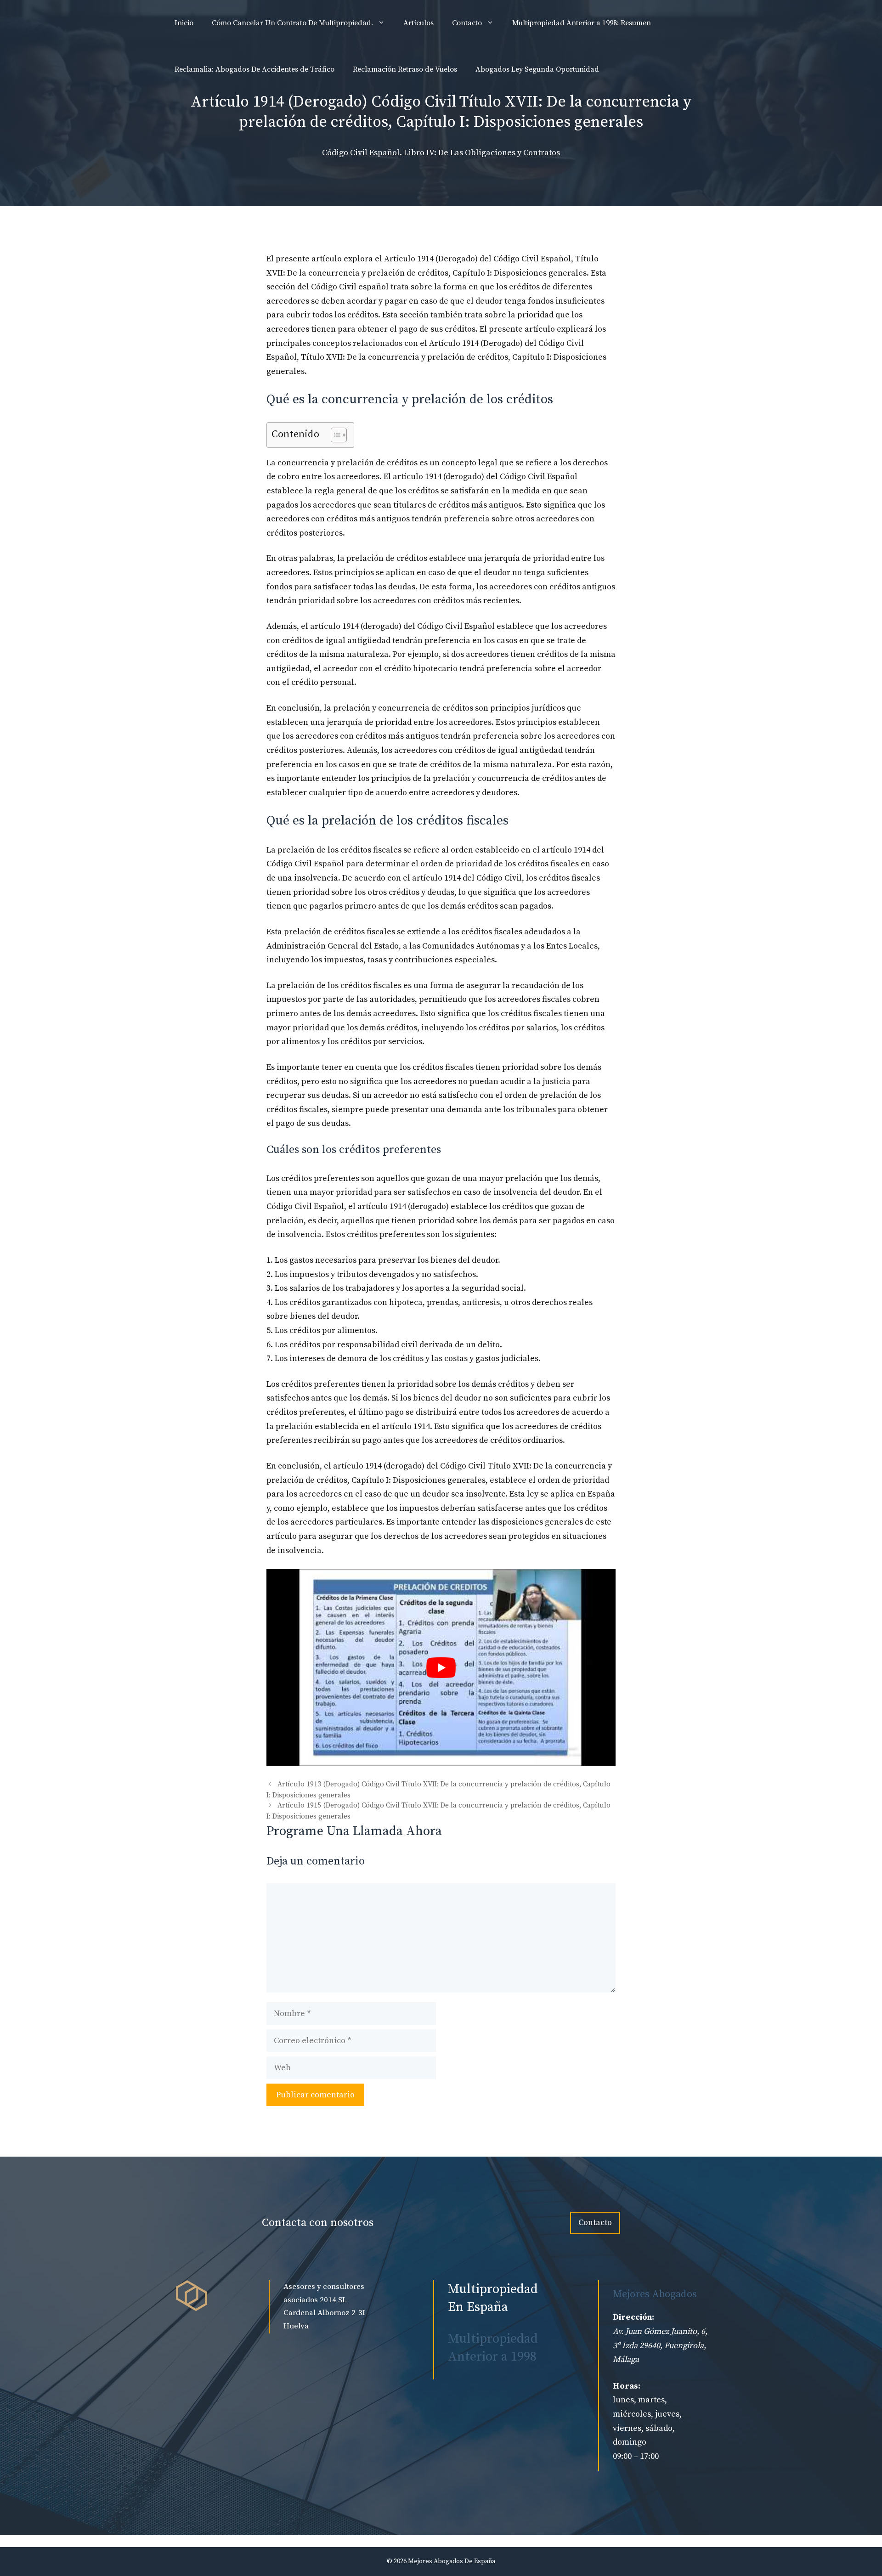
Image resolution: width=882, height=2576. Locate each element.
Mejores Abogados (655, 2294)
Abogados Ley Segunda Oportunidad (537, 69)
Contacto (467, 23)
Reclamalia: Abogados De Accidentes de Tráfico (254, 69)
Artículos (418, 23)
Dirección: (633, 2317)
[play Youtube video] (441, 1667)
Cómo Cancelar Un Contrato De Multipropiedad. (292, 23)
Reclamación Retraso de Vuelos (405, 69)
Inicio (184, 23)
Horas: (627, 2386)
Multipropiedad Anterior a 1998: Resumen (582, 23)
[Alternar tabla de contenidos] (334, 435)
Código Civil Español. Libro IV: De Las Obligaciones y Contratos (441, 153)
